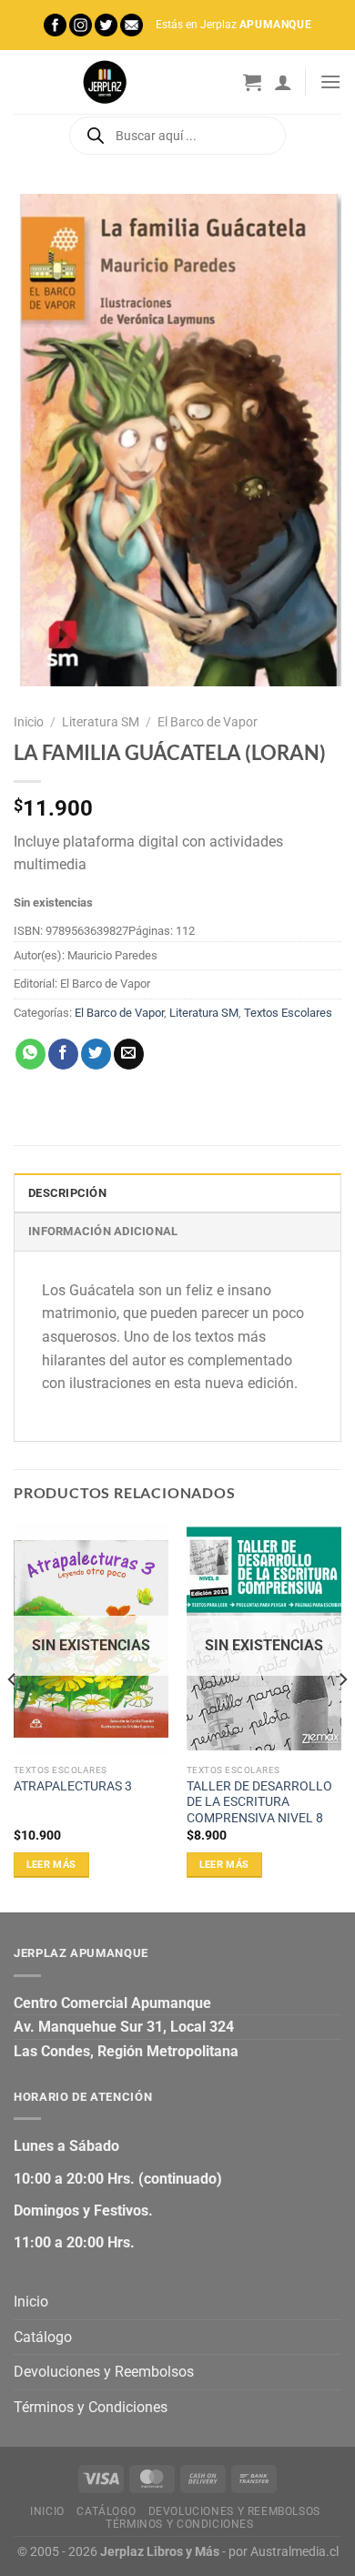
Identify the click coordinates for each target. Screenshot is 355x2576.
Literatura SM (101, 722)
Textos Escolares (288, 1013)
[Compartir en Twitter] (96, 1054)
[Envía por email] (129, 1054)
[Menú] (330, 81)
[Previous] (13, 1716)
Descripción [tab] (67, 1193)
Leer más (51, 1865)
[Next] (342, 1716)
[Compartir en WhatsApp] (30, 1054)
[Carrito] (252, 82)
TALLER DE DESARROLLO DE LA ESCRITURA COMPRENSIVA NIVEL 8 (259, 1802)
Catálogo (43, 2337)
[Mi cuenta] (283, 82)
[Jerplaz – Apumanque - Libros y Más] (105, 82)
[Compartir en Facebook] (63, 1054)
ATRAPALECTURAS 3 (73, 1786)
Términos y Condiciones (91, 2407)
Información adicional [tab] (103, 1231)
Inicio (29, 722)
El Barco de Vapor (208, 722)
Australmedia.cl (294, 2552)
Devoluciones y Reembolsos (104, 2372)
